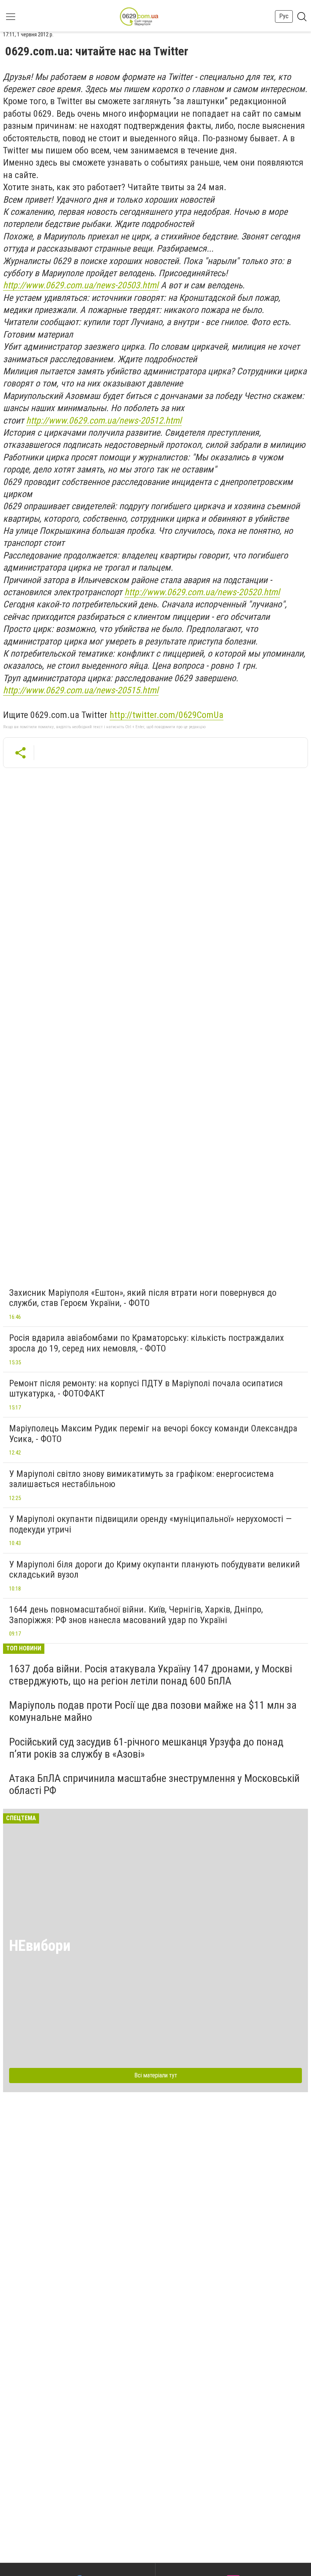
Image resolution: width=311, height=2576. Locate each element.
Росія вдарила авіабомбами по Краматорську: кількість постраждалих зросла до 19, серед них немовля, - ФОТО (147, 1343)
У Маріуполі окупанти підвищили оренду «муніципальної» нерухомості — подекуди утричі (150, 1524)
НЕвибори (40, 1946)
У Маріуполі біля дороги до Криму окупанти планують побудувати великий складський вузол (155, 1570)
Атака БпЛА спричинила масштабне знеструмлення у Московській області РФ (154, 1784)
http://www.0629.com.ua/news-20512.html (104, 421)
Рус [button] (284, 16)
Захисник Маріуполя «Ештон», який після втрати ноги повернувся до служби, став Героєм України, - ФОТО (143, 1298)
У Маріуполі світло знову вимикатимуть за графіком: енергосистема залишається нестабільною (141, 1479)
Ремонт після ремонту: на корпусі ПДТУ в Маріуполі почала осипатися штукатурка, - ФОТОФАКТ (146, 1389)
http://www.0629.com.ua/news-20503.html (81, 285)
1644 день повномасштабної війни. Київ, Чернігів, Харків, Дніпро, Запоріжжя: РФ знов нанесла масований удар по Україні (136, 1615)
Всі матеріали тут (156, 2075)
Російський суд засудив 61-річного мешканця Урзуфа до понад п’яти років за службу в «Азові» (146, 1748)
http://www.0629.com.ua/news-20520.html (202, 592)
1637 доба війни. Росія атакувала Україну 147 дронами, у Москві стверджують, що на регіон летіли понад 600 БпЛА (151, 1675)
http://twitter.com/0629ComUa (166, 715)
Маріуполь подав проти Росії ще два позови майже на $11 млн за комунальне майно (153, 1711)
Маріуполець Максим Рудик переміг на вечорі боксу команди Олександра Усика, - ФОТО (153, 1434)
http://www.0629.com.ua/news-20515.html (81, 690)
